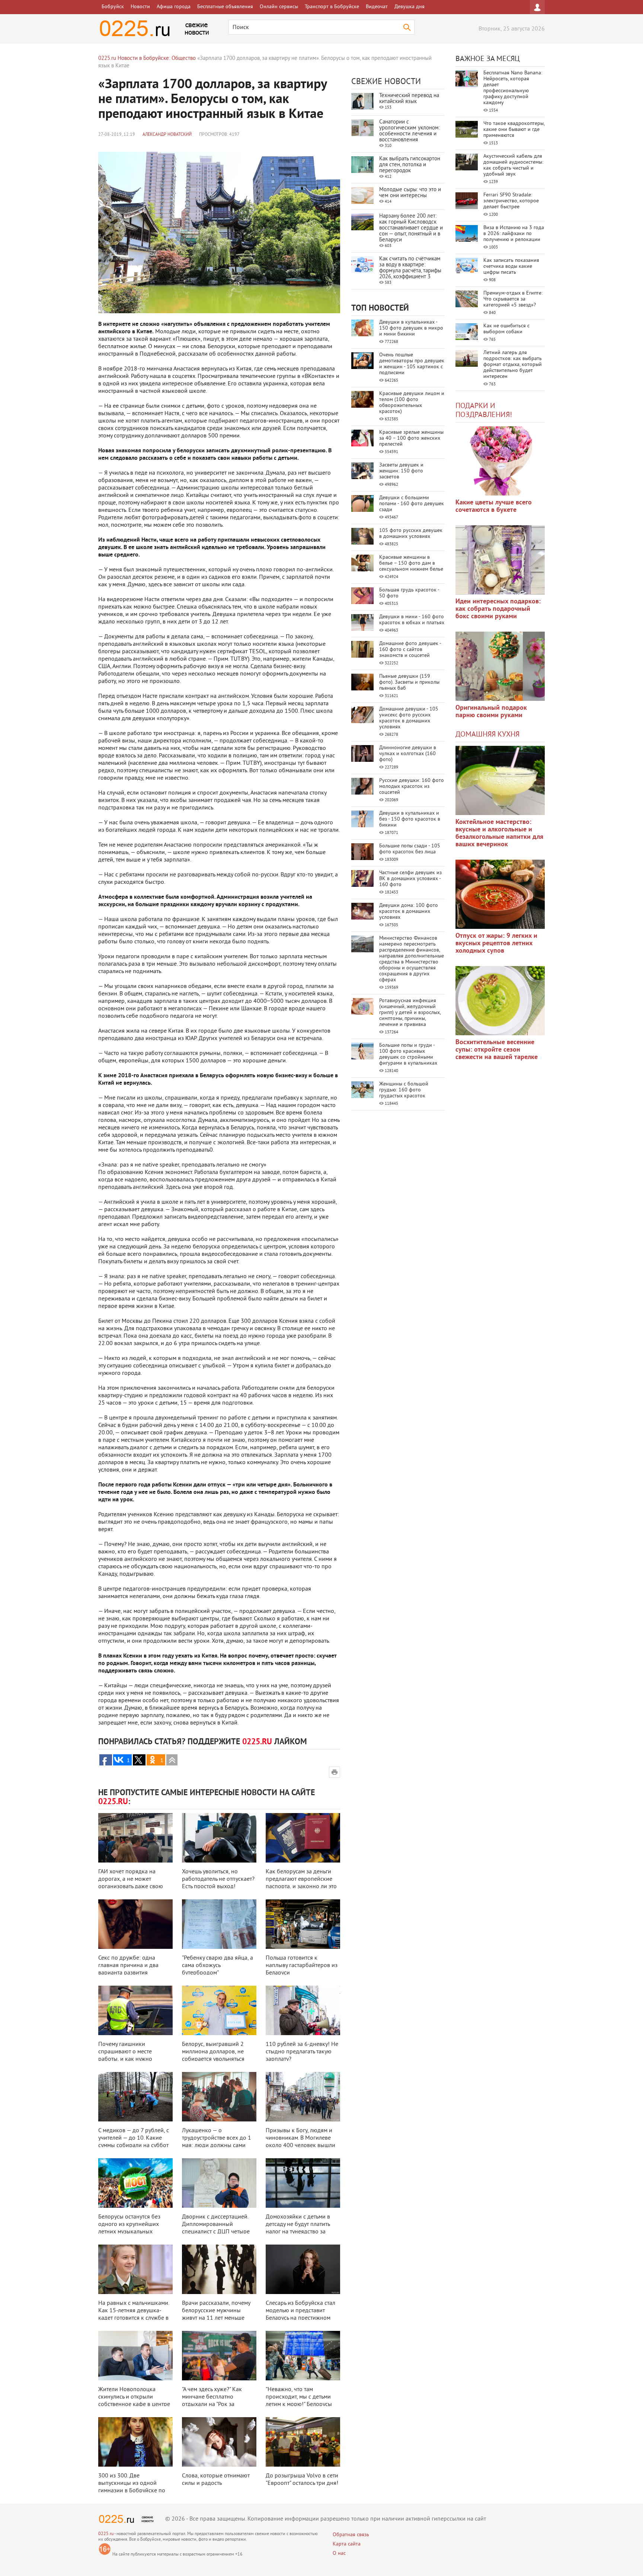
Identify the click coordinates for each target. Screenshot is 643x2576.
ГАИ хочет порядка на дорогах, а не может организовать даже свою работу (131, 1883)
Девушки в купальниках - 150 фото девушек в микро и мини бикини (411, 328)
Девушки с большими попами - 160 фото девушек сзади (412, 504)
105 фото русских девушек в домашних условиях (411, 534)
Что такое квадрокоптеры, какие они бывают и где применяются (514, 130)
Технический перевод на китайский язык (409, 99)
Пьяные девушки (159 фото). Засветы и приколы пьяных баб (409, 682)
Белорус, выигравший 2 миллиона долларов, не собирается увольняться (213, 2052)
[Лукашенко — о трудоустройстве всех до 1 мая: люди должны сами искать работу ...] (219, 2097)
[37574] (500, 894)
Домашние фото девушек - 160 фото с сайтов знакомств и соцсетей (410, 650)
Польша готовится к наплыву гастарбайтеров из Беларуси (302, 1966)
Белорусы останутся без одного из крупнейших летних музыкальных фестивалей (129, 2228)
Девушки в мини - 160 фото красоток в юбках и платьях (412, 620)
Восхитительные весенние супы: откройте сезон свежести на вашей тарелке (497, 1050)
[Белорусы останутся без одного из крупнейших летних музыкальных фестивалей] (135, 2183)
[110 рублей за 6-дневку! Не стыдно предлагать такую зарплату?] (303, 2010)
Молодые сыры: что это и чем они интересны (410, 193)
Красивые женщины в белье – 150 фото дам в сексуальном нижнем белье (411, 563)
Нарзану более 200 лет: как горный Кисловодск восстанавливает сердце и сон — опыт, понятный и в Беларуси (411, 228)
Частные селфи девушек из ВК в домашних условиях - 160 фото (410, 879)
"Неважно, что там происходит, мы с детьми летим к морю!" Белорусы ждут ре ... (299, 2401)
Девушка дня (410, 7)
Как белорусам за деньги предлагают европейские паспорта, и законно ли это (301, 1879)
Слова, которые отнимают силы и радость (216, 2480)
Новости (140, 7)
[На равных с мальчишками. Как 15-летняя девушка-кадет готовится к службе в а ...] (135, 2269)
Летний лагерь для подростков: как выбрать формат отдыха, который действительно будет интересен (513, 365)
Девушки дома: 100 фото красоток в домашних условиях (409, 912)
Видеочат (377, 7)
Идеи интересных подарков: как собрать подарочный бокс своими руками (498, 609)
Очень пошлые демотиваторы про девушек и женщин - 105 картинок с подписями (412, 364)
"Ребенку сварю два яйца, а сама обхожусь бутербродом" (217, 1966)
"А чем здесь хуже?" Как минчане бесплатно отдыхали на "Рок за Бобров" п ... (212, 2401)
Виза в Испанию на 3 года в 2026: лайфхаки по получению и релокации (514, 234)
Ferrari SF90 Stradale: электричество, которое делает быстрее (511, 201)
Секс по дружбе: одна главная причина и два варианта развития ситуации (128, 1969)
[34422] (500, 666)
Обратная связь (351, 2535)
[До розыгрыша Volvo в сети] (303, 2442)
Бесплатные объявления (225, 7)
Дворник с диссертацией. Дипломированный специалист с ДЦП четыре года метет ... (216, 2228)
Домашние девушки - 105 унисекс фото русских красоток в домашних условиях (409, 718)
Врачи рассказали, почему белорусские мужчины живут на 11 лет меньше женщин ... (216, 2314)
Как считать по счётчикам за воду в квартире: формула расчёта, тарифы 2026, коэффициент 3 (410, 268)
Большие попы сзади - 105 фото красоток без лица (410, 849)
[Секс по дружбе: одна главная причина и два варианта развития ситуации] (135, 1924)
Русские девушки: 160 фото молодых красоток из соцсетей (412, 787)
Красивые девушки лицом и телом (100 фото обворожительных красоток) (412, 403)
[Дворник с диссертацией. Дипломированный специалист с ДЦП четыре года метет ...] (219, 2183)
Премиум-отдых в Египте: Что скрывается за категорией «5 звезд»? (513, 299)
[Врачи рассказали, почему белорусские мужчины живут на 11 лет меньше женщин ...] (219, 2269)
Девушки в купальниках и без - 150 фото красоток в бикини (410, 819)
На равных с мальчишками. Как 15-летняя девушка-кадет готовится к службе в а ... (134, 2314)
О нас (339, 2553)
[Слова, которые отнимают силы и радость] (219, 2442)
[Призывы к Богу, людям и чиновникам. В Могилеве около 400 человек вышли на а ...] (303, 2097)
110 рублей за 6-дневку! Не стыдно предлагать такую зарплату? (302, 2052)
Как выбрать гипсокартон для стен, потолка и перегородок (410, 165)
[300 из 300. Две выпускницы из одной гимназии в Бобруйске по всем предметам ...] (135, 2442)
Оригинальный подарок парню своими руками (491, 712)
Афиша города (174, 7)
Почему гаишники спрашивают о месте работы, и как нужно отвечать (125, 2056)
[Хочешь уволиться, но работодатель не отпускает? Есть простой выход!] (219, 1838)
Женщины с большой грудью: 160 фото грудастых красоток (404, 1090)
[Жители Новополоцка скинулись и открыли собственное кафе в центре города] (135, 2356)
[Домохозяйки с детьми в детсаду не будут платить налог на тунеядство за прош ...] (303, 2183)
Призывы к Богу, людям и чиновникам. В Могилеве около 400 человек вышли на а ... (300, 2142)
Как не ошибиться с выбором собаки (506, 329)
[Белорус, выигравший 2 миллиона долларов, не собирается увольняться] (219, 2010)
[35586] (500, 461)
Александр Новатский (167, 135)
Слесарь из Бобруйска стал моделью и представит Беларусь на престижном (300, 2311)
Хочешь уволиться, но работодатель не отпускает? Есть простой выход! (218, 1879)
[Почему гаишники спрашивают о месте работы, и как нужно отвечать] (135, 2010)
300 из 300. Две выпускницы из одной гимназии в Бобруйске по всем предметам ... (132, 2487)
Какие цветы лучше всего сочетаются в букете (494, 506)
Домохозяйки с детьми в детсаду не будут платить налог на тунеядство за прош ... (298, 2228)
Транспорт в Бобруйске (332, 7)
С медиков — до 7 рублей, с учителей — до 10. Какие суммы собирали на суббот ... (134, 2142)
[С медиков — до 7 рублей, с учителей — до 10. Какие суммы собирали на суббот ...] (135, 2097)
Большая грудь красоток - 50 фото (409, 593)
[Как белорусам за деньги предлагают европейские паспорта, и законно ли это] (303, 1838)
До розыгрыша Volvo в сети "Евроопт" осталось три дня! (302, 2480)
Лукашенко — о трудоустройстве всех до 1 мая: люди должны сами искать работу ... (217, 2142)
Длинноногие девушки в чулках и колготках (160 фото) (408, 754)
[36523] (500, 1001)
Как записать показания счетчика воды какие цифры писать (511, 267)
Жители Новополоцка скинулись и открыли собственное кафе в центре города (134, 2401)
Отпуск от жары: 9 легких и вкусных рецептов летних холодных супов (496, 944)
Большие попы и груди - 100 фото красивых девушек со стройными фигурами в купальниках (408, 1054)
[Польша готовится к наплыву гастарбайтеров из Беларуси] (303, 1924)
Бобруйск (113, 7)
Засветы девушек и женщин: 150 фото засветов (401, 471)
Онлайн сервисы (279, 7)
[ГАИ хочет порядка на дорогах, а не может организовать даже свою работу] (135, 1838)
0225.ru (106, 2534)
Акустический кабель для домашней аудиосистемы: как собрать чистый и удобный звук (513, 165)
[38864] (500, 780)
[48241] (500, 560)
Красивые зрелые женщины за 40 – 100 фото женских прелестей (411, 438)
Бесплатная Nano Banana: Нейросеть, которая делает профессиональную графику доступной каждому (513, 88)
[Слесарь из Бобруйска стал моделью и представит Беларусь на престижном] (303, 2269)
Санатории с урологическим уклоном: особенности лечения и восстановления (410, 131)
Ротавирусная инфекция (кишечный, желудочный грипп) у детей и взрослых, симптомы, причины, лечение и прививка (410, 1013)
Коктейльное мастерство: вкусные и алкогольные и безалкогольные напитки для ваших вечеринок (499, 833)
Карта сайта (347, 2544)
